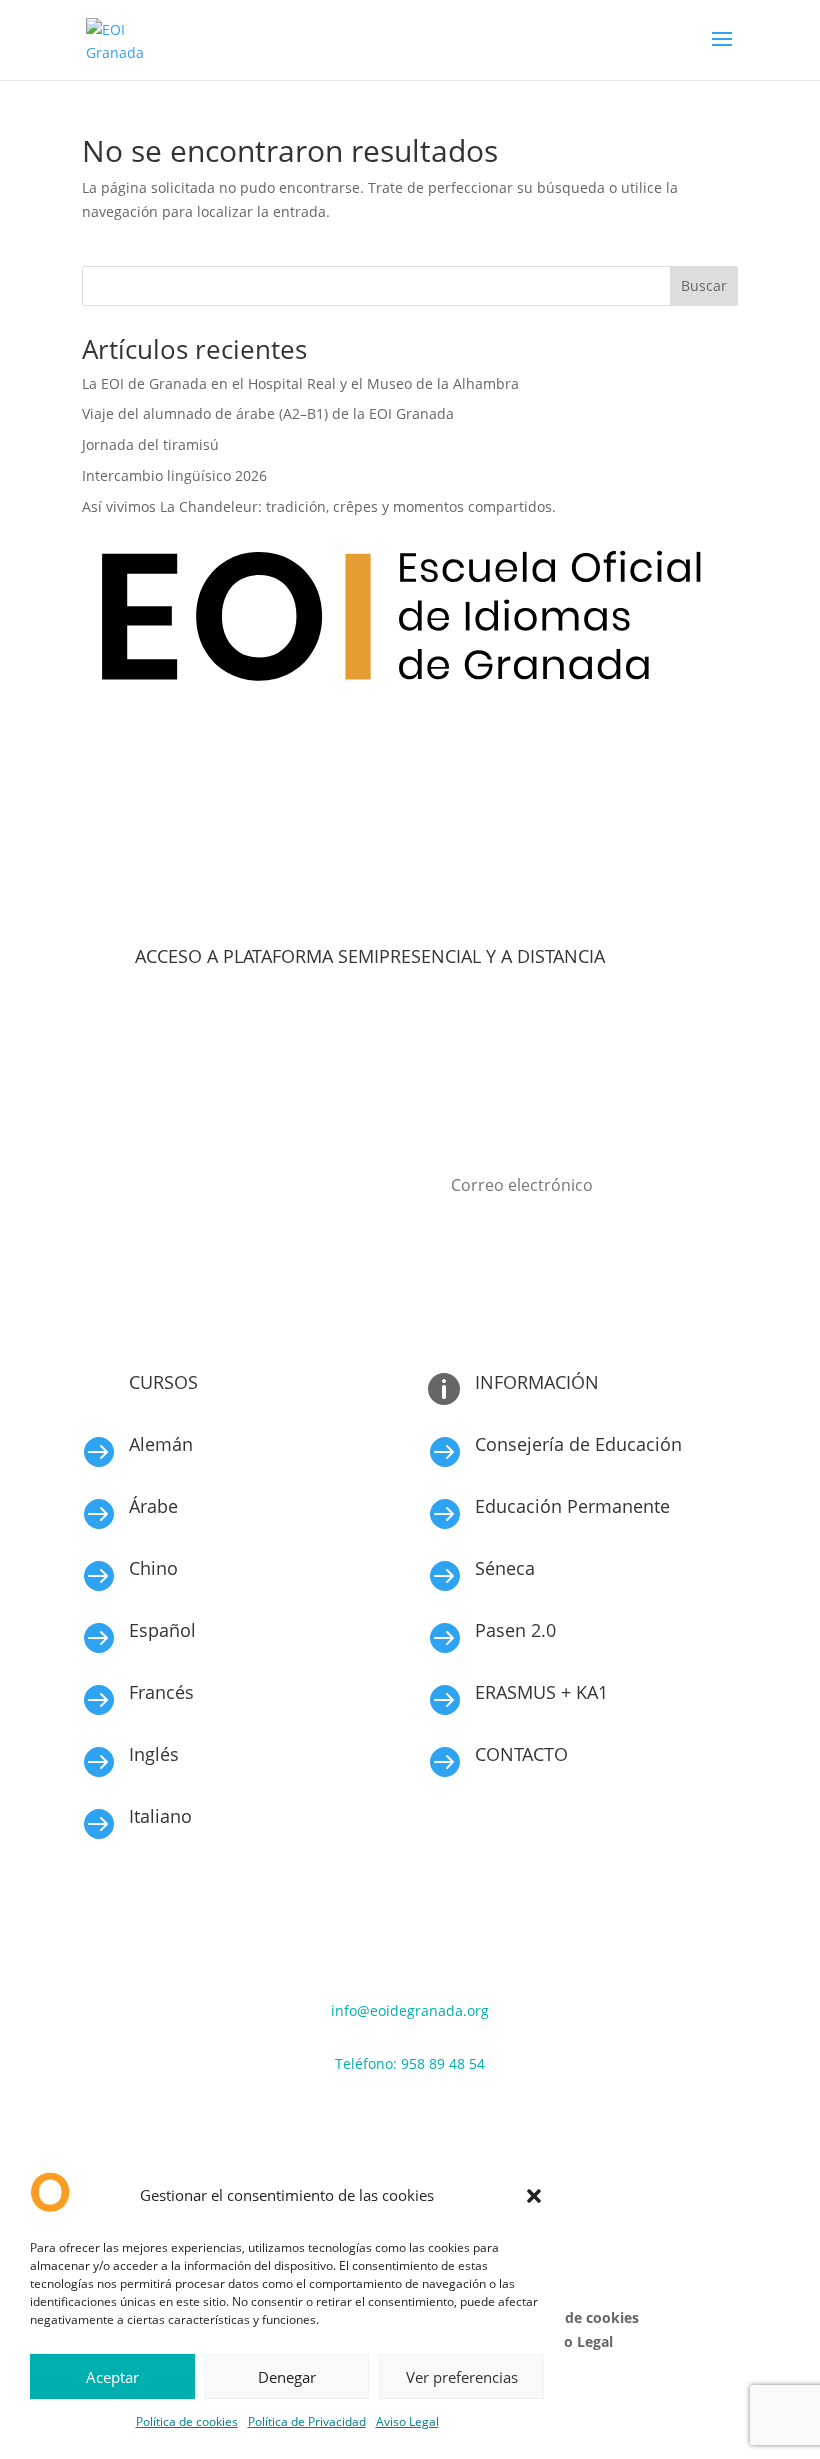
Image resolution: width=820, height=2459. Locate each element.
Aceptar (112, 2377)
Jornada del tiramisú (152, 444)
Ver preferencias (462, 2377)
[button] (534, 2196)
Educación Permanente (572, 1506)
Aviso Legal (407, 2421)
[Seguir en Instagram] (390, 2122)
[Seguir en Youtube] (470, 2122)
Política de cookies (187, 2421)
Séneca (505, 1568)
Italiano (160, 1816)
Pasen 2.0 (515, 1630)
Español (162, 1630)
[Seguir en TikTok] (430, 2122)
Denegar (287, 2377)
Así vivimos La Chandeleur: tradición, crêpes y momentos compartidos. (319, 506)
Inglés (154, 1754)
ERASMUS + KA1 (541, 1692)
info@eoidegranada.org (410, 2010)
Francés (161, 1692)
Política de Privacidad (307, 2421)
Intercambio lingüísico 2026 (174, 475)
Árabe (153, 1506)
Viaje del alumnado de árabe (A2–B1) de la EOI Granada (268, 413)
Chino (153, 1568)
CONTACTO (521, 1754)
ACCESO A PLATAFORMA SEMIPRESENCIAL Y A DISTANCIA (370, 956)
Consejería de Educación (578, 1444)
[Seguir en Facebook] (350, 2122)
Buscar (704, 285)
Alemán (161, 1444)
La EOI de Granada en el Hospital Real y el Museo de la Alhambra (300, 383)
